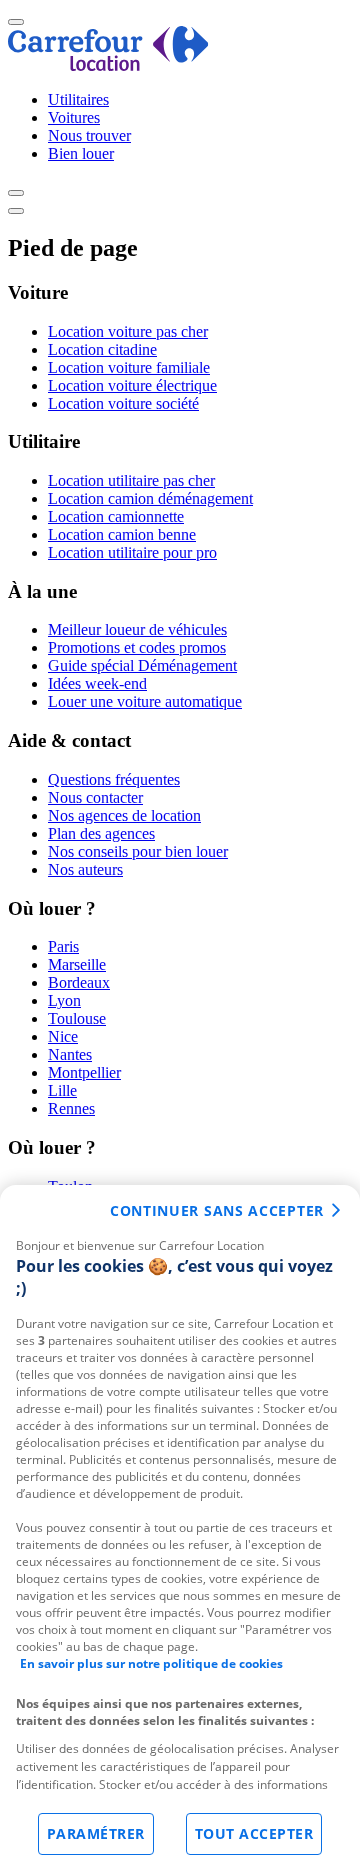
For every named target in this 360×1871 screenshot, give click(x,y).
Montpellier (84, 1072)
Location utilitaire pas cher (131, 480)
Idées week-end (97, 683)
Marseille (77, 964)
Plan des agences (101, 833)
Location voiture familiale (129, 367)
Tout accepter (254, 1833)
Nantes (70, 1054)
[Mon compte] (16, 193)
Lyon (64, 1000)
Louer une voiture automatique (145, 701)
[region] (180, 1528)
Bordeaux (79, 982)
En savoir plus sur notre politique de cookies (151, 1663)
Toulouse (77, 1018)
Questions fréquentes (114, 779)
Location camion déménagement (150, 498)
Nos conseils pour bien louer (138, 851)
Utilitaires (78, 99)
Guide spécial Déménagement (142, 665)
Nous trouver (89, 135)
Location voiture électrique (132, 385)
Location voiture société (123, 403)
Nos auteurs (85, 869)
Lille (62, 1090)
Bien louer (81, 153)
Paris (63, 946)
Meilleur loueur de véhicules (137, 629)
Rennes (71, 1108)
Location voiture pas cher (128, 331)
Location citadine (102, 349)
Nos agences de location (124, 815)
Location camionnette (116, 516)
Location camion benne (122, 534)
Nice (63, 1036)
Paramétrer (96, 1833)
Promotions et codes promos (137, 647)
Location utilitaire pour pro (132, 552)
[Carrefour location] (108, 65)
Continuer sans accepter (217, 1210)
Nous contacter (95, 797)
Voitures (74, 117)
